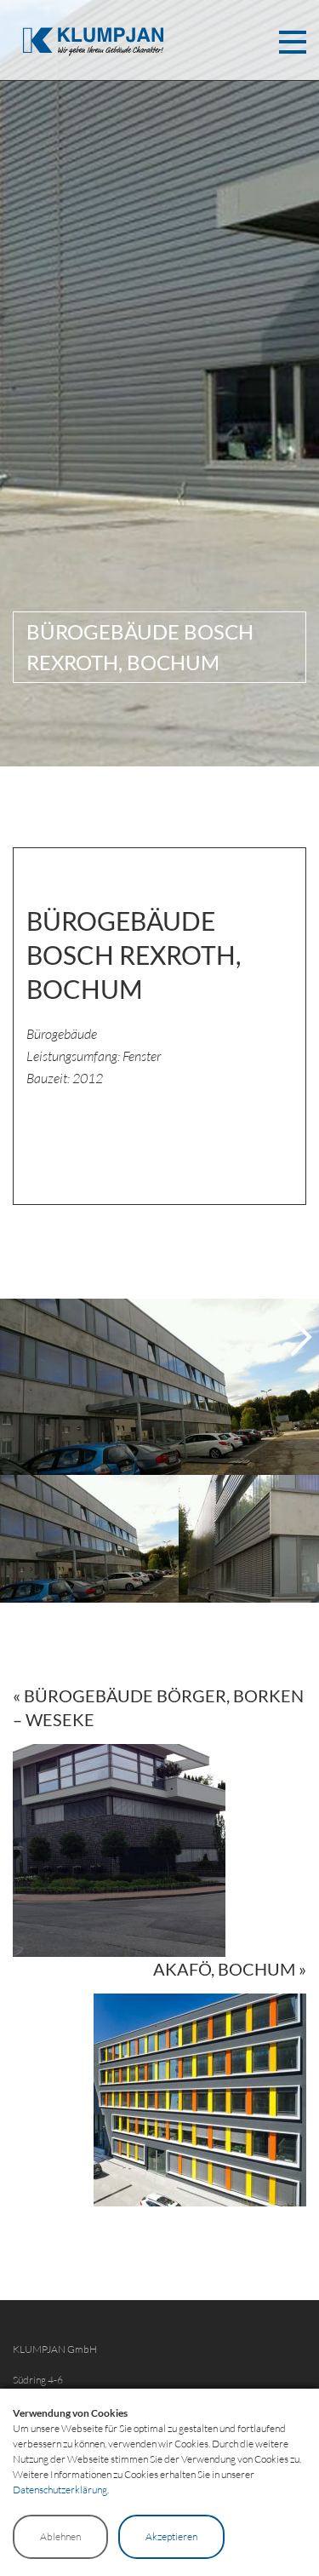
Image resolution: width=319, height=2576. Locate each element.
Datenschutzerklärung (60, 2490)
